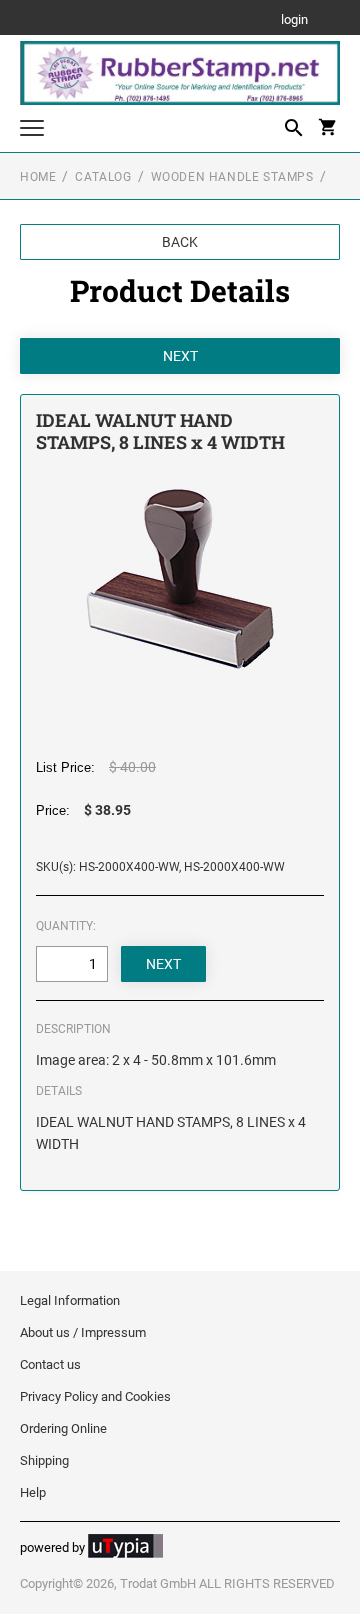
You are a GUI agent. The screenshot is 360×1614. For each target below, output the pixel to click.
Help (33, 1492)
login (294, 20)
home (38, 177)
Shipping (44, 1460)
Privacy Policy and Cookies (95, 1396)
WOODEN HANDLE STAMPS (232, 177)
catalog (103, 177)
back (180, 242)
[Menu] (32, 130)
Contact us (50, 1364)
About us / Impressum (83, 1332)
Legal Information (70, 1300)
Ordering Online (63, 1428)
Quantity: (66, 926)
